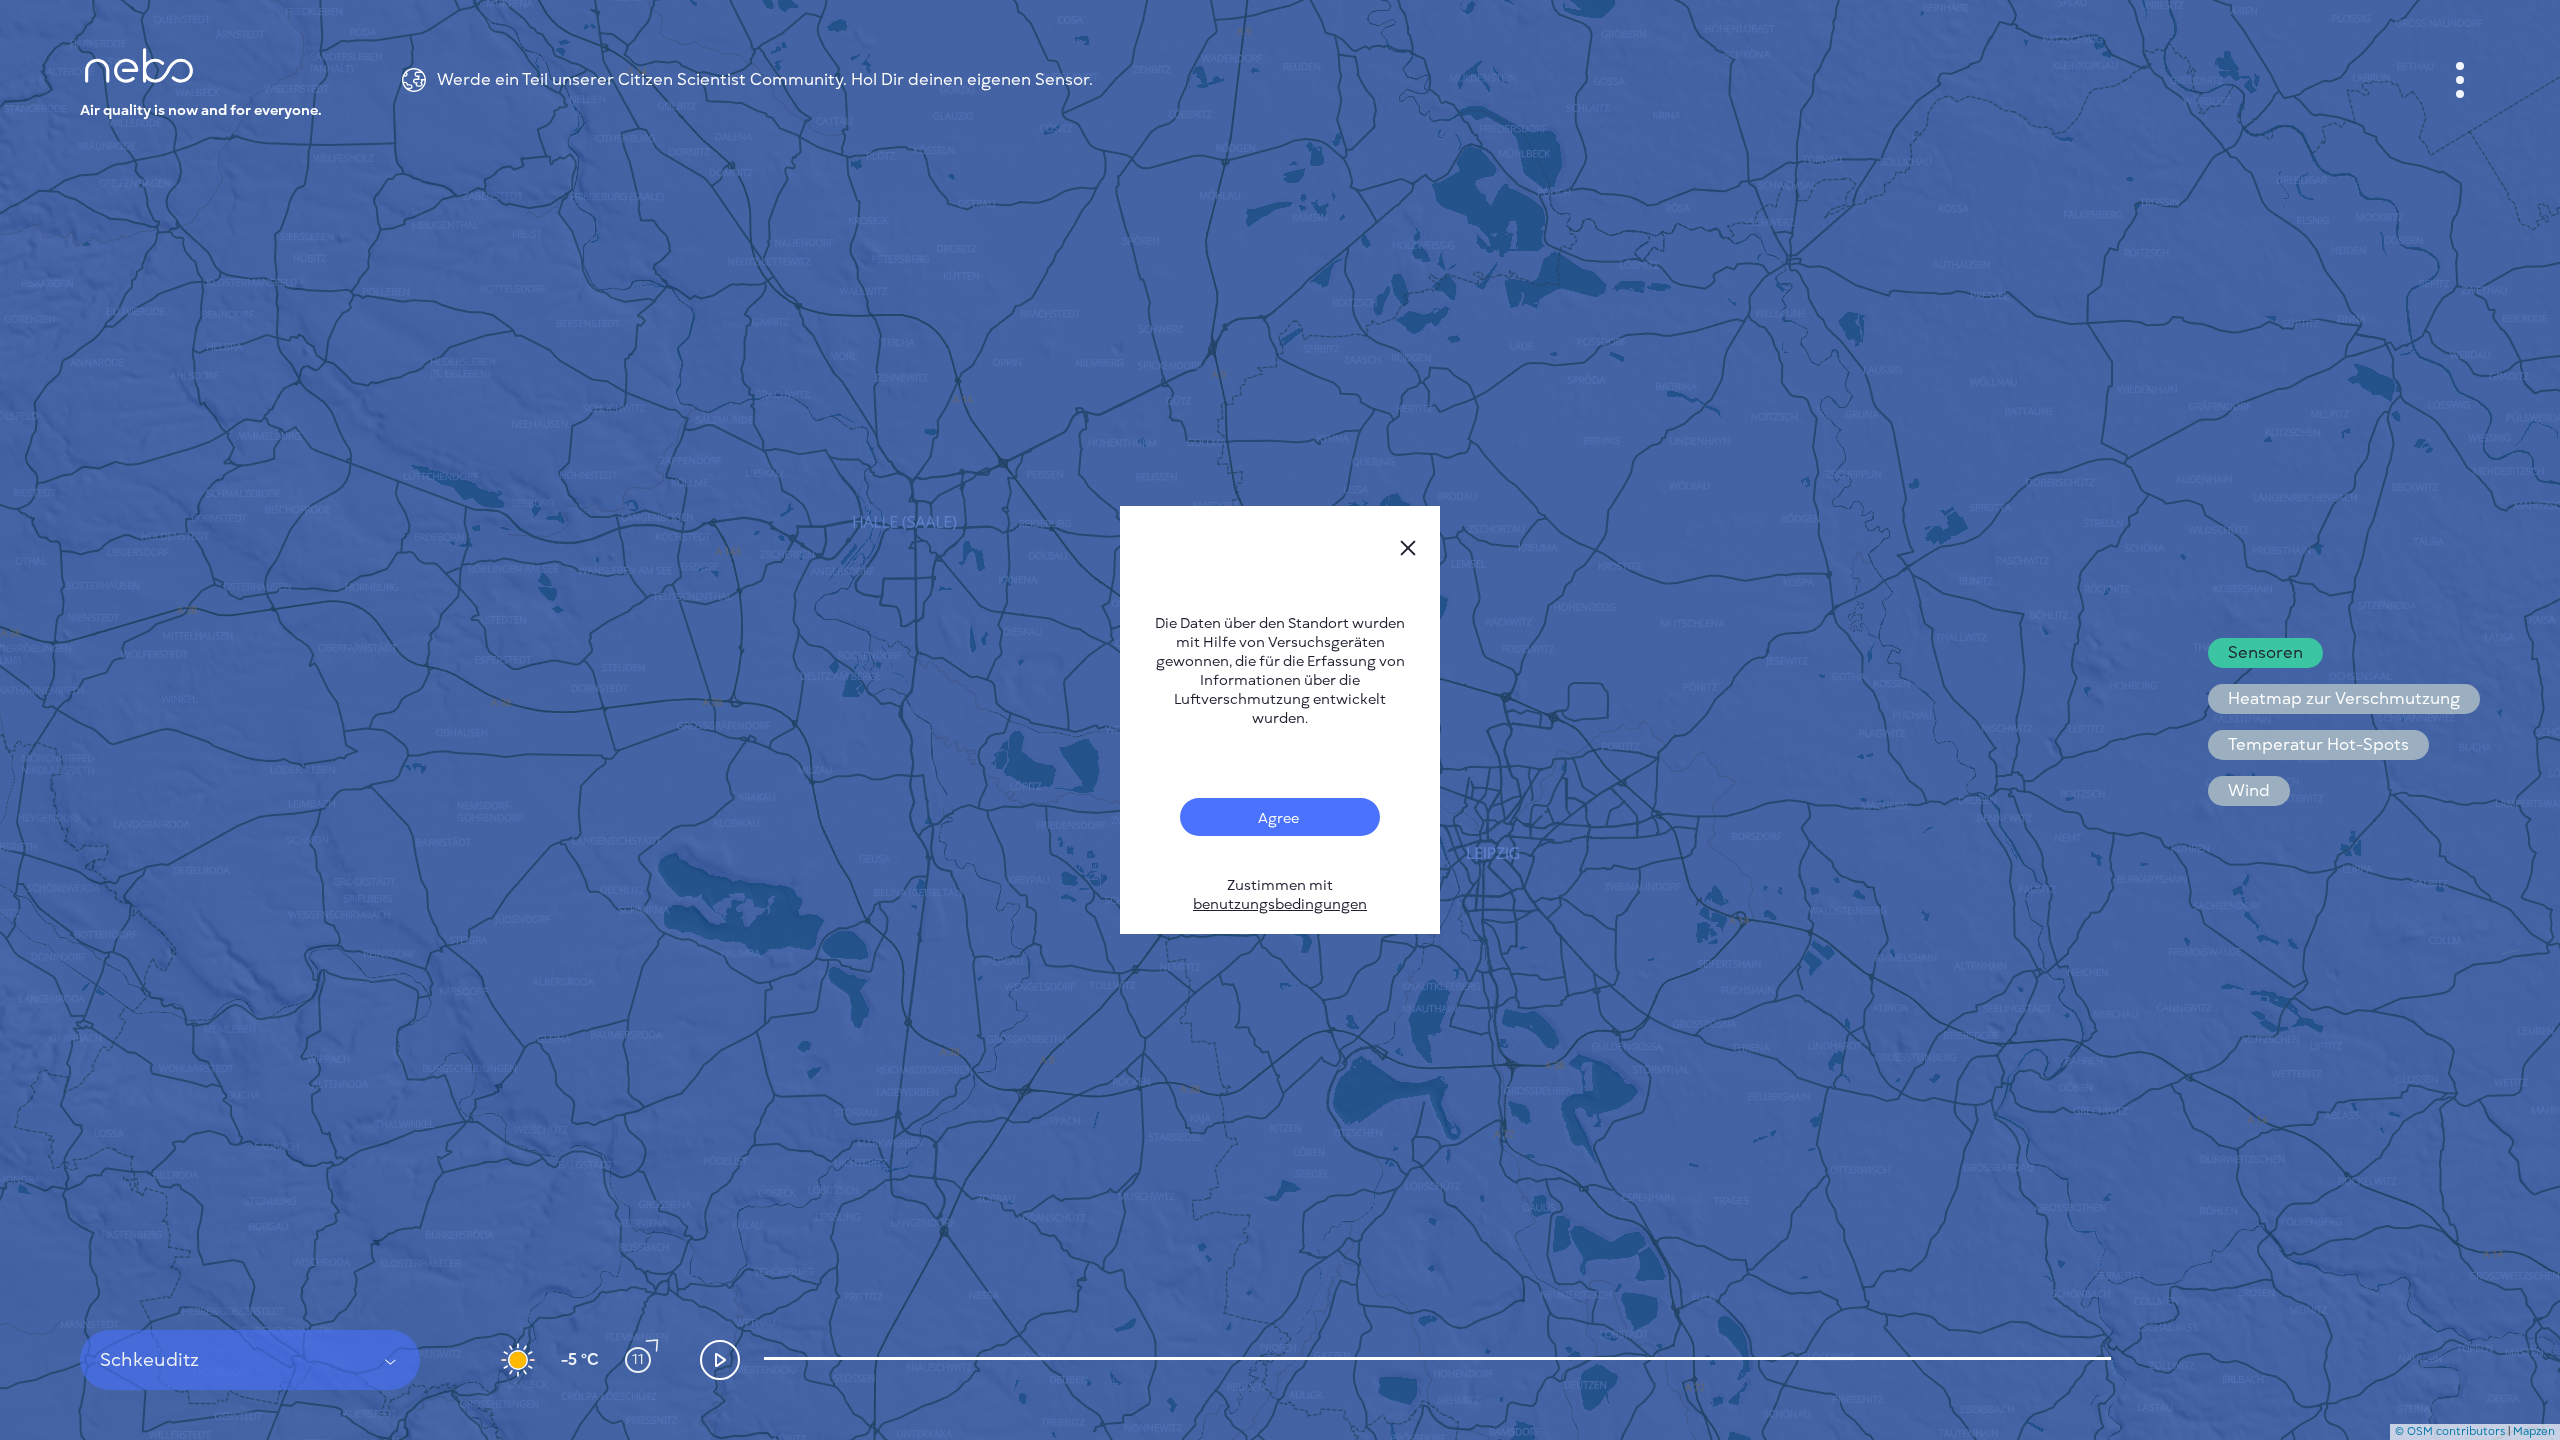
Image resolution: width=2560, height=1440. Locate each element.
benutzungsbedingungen (1280, 904)
